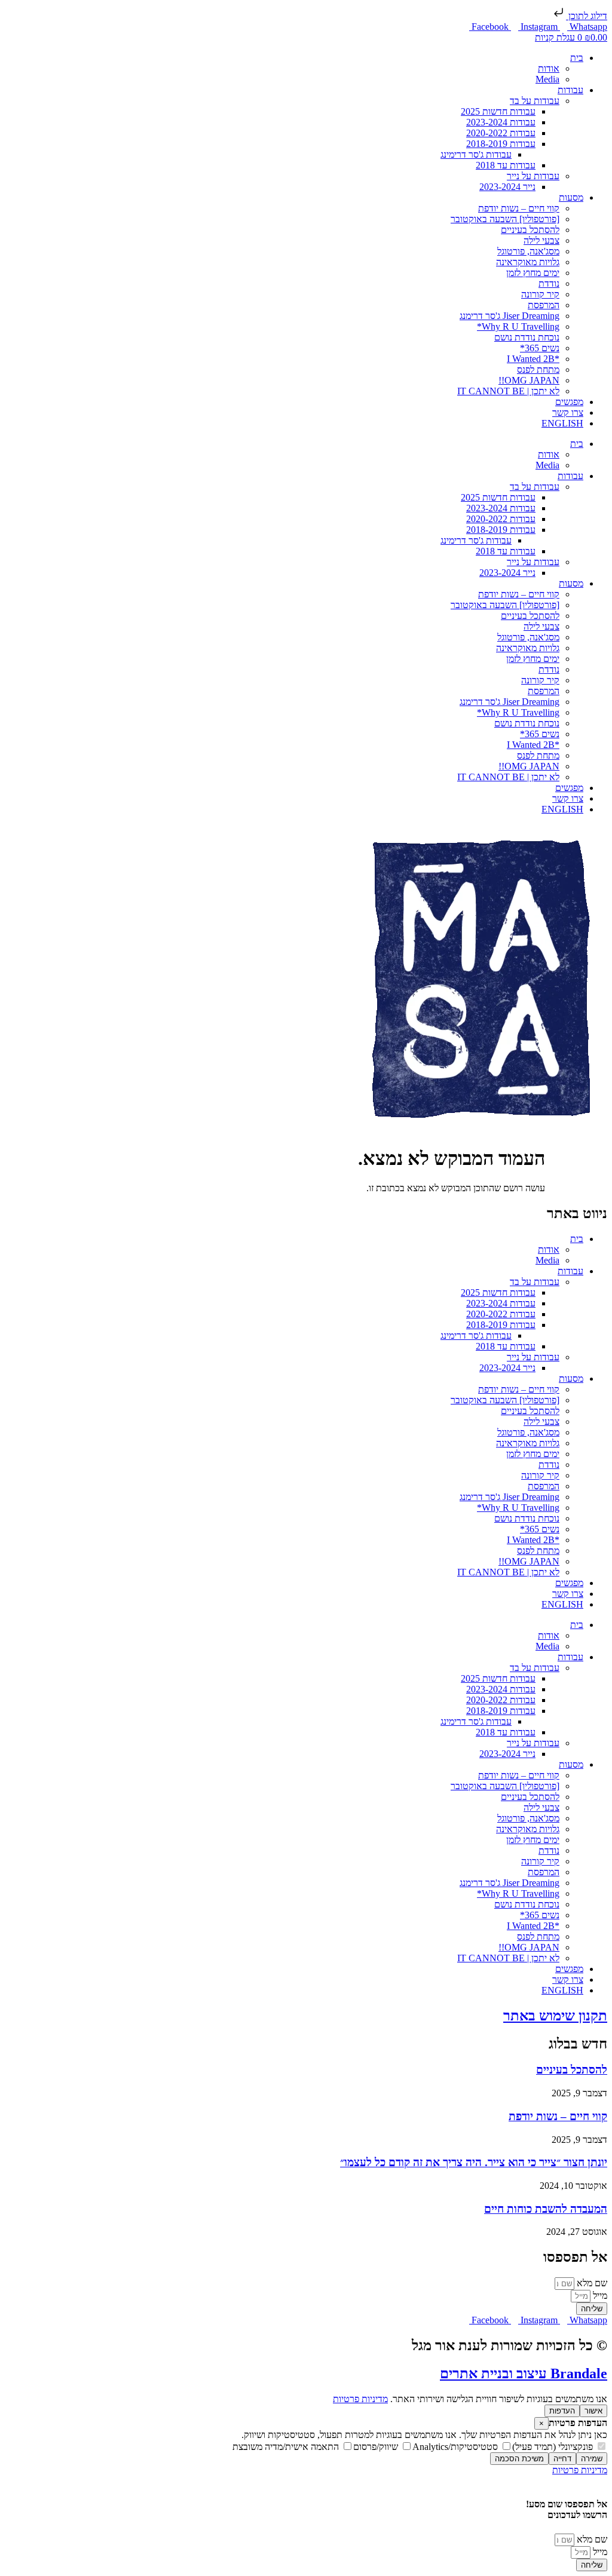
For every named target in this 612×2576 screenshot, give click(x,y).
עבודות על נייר (533, 176)
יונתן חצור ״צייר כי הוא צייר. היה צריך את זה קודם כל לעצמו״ (474, 2162)
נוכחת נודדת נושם (527, 337)
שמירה (592, 2459)
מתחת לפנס (538, 369)
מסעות (571, 197)
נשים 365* (540, 348)
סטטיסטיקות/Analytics (456, 2447)
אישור (593, 2411)
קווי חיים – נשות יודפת (519, 208)
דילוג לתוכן (587, 16)
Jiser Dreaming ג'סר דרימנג (510, 316)
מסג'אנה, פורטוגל (528, 251)
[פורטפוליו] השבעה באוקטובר (505, 219)
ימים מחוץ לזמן (533, 273)
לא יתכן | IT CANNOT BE (508, 391)
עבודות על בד (535, 101)
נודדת (549, 283)
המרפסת (544, 305)
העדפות (562, 2411)
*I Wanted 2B (533, 359)
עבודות (570, 90)
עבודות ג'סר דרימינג (476, 154)
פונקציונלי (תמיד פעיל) (554, 2447)
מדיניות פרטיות (360, 2399)
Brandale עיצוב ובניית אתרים (524, 2373)
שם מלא (591, 2283)
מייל (599, 2296)
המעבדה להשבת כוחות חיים (546, 2209)
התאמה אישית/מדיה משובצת (287, 2447)
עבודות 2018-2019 (501, 144)
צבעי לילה (541, 240)
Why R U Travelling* (518, 326)
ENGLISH (562, 423)
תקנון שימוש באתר (555, 2016)
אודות (549, 68)
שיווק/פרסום (377, 2447)
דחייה (562, 2459)
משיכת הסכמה (519, 2459)
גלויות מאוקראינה (528, 262)
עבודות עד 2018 (506, 165)
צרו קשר (568, 413)
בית (577, 58)
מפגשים (569, 402)
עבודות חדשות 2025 (498, 111)
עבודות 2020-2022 (501, 133)
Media (547, 79)
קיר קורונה (540, 294)
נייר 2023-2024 (507, 187)
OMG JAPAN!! (529, 380)
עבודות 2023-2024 (501, 122)
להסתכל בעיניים (530, 230)
